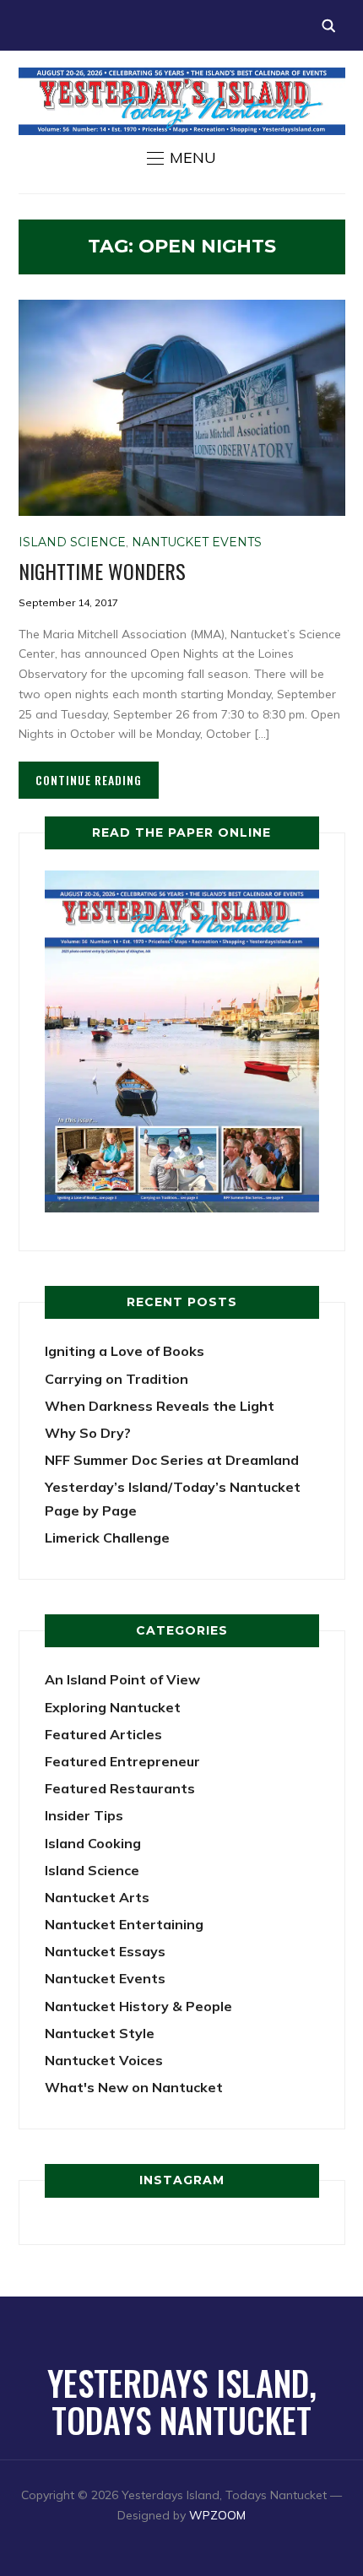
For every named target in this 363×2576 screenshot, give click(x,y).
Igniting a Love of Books (125, 1351)
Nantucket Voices (104, 2060)
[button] (181, 158)
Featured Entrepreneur (122, 1761)
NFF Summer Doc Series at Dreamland (172, 1460)
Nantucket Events (197, 542)
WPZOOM (217, 2515)
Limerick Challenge (107, 1537)
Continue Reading (89, 780)
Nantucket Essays (105, 1951)
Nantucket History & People (138, 2006)
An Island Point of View (122, 1679)
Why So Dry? (88, 1433)
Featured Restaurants (120, 1788)
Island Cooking (93, 1843)
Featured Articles (103, 1734)
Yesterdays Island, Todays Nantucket (182, 2401)
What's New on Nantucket (134, 2087)
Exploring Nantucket (113, 1707)
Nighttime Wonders (102, 571)
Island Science (72, 542)
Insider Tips (84, 1815)
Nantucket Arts (97, 1897)
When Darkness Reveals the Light (160, 1406)
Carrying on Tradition (116, 1379)
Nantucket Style (100, 2033)
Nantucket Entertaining (124, 1924)
